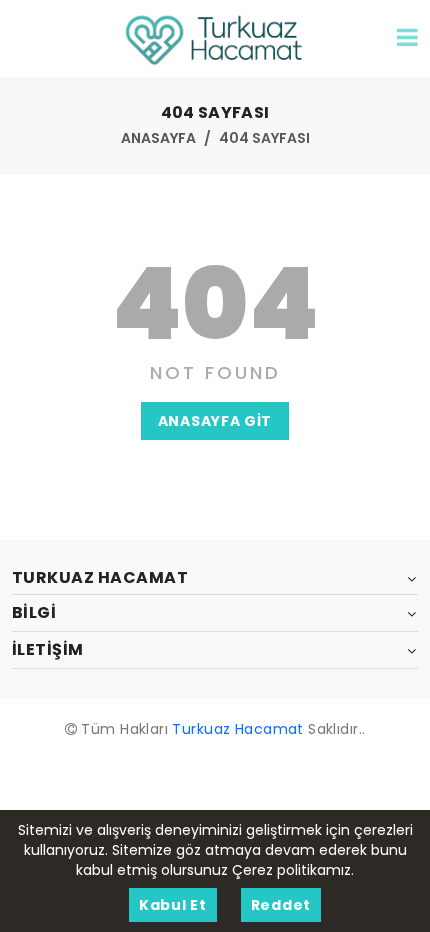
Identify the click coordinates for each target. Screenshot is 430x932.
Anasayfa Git (215, 421)
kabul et (173, 905)
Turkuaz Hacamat (237, 729)
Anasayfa (158, 138)
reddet (281, 905)
